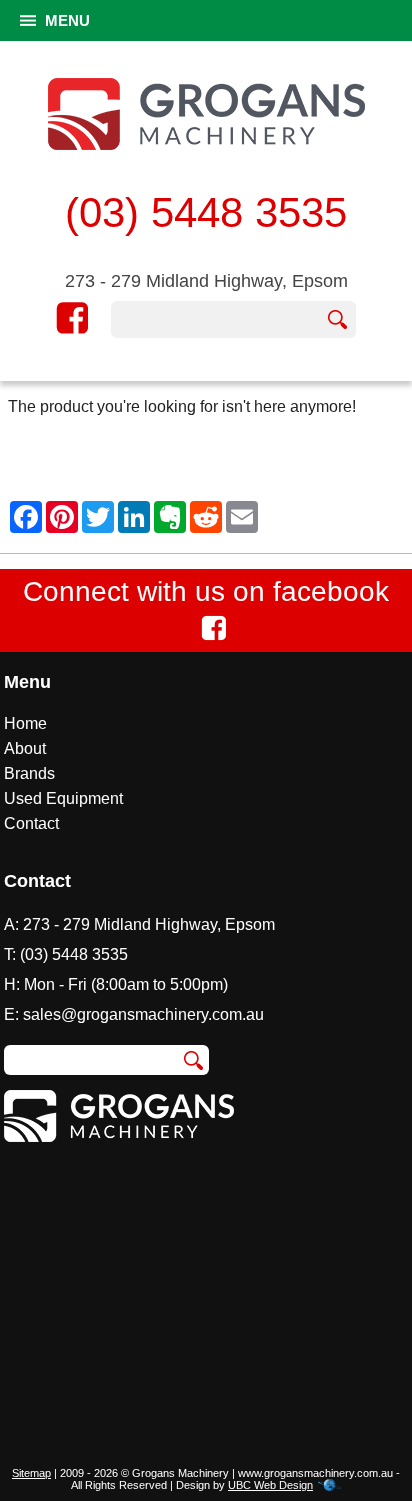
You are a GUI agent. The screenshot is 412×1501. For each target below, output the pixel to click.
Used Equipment (63, 798)
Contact (31, 823)
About (25, 748)
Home (25, 723)
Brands (29, 773)
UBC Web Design (270, 1485)
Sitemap (31, 1473)
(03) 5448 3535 (206, 212)
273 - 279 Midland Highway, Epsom (206, 281)
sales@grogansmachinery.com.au (143, 1014)
